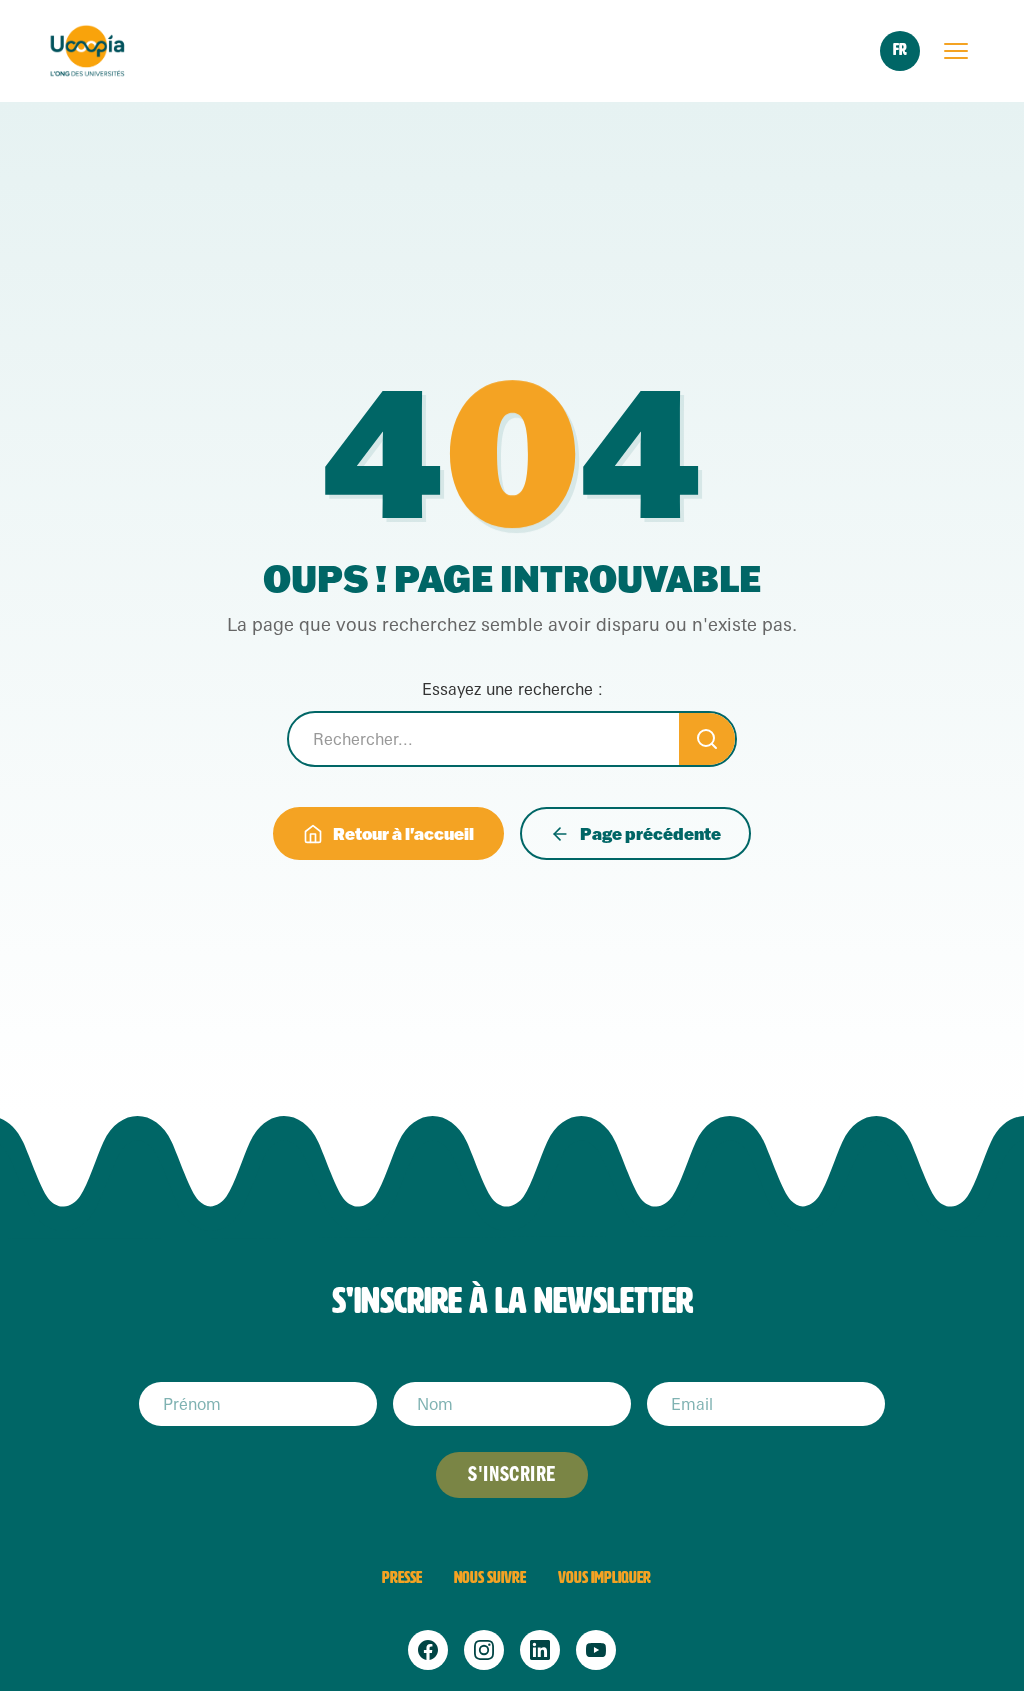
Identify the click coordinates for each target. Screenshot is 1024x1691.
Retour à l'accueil (403, 833)
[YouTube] (596, 1650)
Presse (402, 1577)
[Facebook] (428, 1650)
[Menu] (956, 51)
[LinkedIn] (540, 1650)
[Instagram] (484, 1650)
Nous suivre (490, 1577)
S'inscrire (511, 1474)
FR (900, 49)
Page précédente (650, 833)
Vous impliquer (604, 1577)
